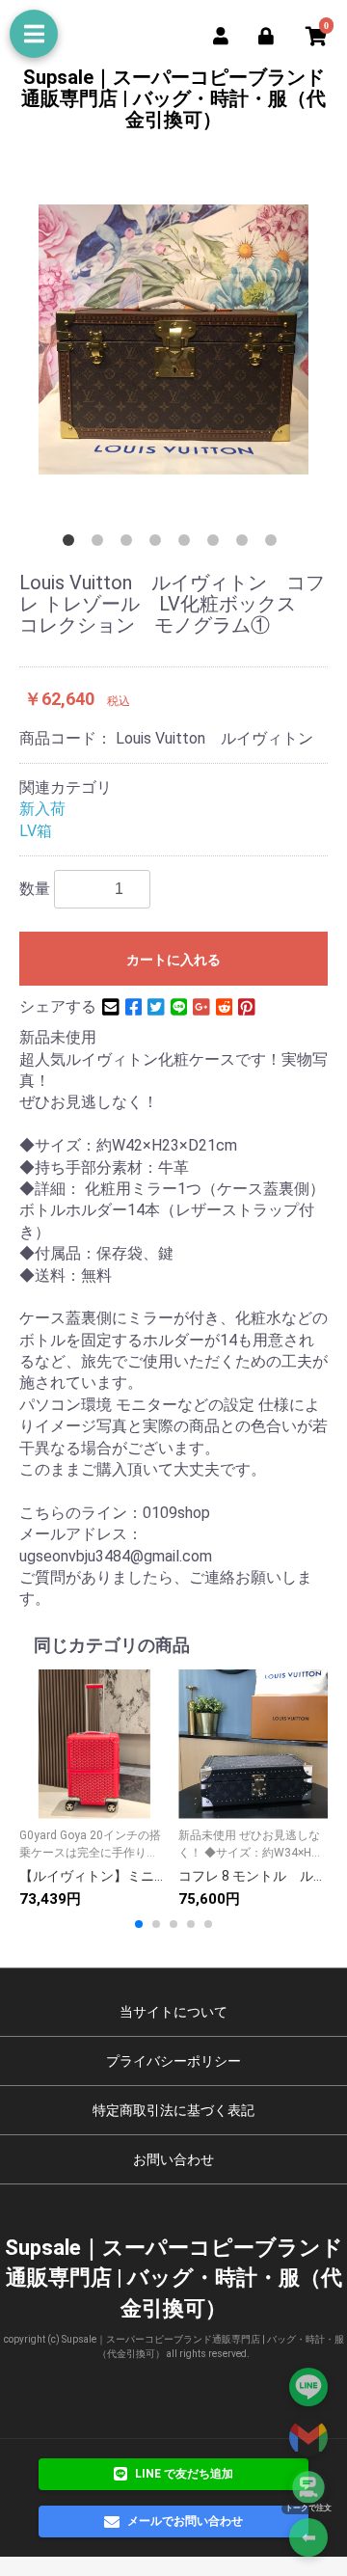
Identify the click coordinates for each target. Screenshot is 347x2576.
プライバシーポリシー (173, 2061)
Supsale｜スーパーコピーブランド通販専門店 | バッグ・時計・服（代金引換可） (173, 98)
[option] (173, 339)
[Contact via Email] (308, 2437)
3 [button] (130, 544)
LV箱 (36, 831)
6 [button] (217, 544)
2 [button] (101, 544)
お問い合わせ (173, 2159)
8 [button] (275, 544)
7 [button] (246, 544)
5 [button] (188, 544)
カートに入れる (173, 960)
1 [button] (72, 544)
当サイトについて (173, 2012)
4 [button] (159, 544)
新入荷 (42, 809)
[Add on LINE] (308, 2387)
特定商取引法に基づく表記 (173, 2110)
